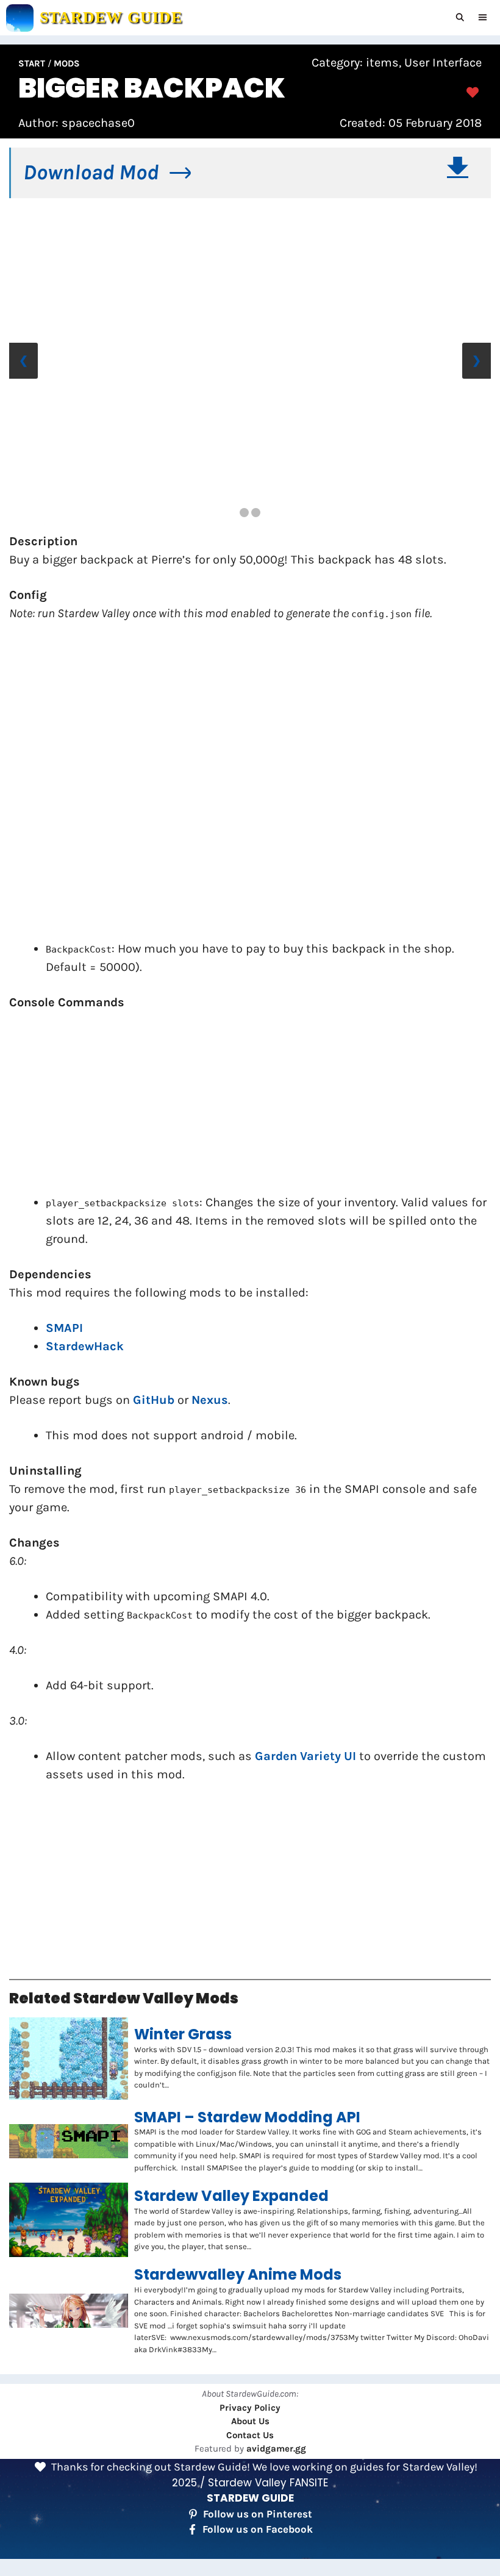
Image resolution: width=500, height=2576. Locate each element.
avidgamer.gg (276, 2449)
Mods (67, 63)
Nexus (210, 1400)
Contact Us (250, 2435)
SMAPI (64, 1328)
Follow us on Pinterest (258, 2514)
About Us (250, 2421)
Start (32, 63)
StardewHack (85, 1346)
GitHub (154, 1400)
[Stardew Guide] (20, 18)
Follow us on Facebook (258, 2529)
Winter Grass (183, 2035)
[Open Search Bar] (461, 18)
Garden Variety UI (305, 1756)
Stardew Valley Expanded (231, 2196)
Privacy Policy (250, 2408)
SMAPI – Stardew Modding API (247, 2118)
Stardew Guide (111, 17)
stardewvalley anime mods (238, 2275)
